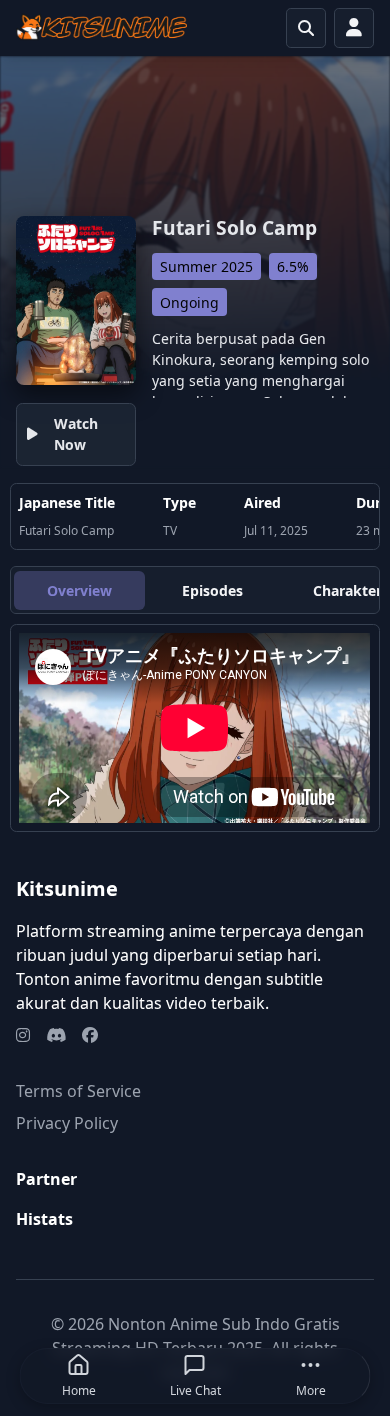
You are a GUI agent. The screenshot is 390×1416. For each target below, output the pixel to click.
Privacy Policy (67, 1123)
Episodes (212, 590)
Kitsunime (67, 888)
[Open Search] (306, 28)
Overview (79, 590)
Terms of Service (78, 1091)
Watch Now (76, 434)
